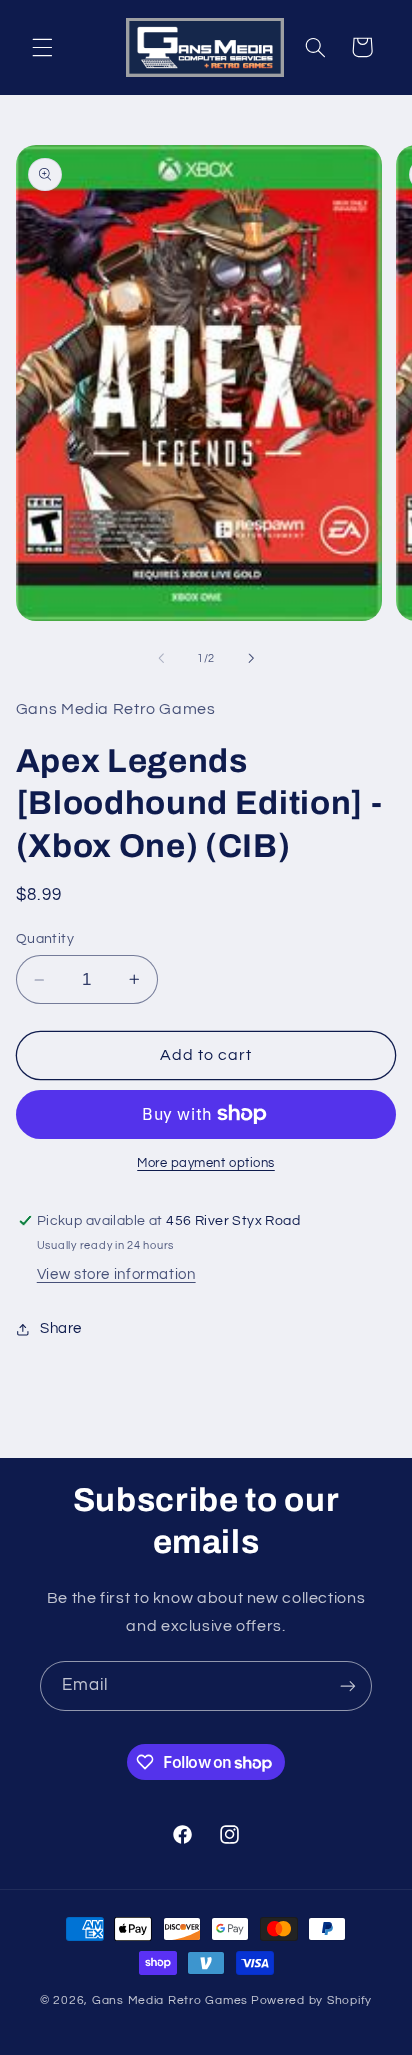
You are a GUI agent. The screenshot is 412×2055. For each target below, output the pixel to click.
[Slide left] (161, 659)
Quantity (45, 939)
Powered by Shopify (311, 2000)
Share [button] (61, 1328)
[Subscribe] (348, 1685)
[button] (42, 47)
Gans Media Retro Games (170, 2000)
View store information (116, 1274)
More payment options (206, 1163)
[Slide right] (251, 659)
